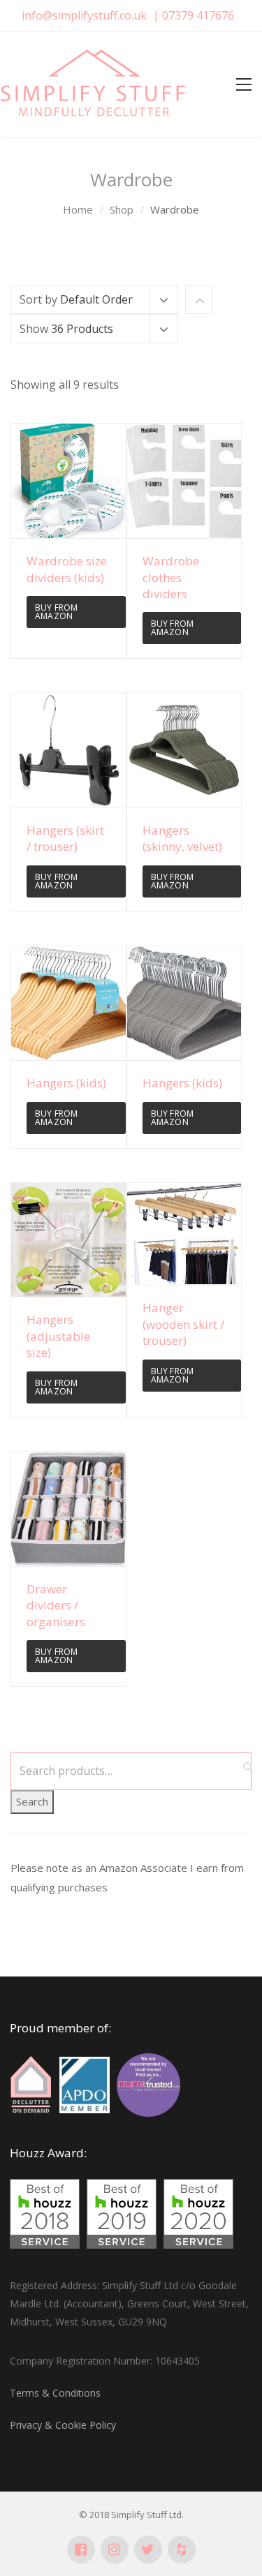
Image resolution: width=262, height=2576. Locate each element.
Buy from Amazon (57, 612)
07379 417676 (198, 15)
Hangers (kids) (66, 1083)
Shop (122, 209)
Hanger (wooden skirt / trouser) (183, 1324)
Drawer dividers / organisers (56, 1605)
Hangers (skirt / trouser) (65, 838)
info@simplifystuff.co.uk (84, 15)
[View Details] (68, 481)
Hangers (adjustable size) (58, 1336)
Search (32, 1801)
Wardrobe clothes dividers (171, 577)
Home (78, 209)
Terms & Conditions (55, 2393)
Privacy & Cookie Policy (63, 2425)
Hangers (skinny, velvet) (182, 838)
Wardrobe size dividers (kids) (67, 569)
